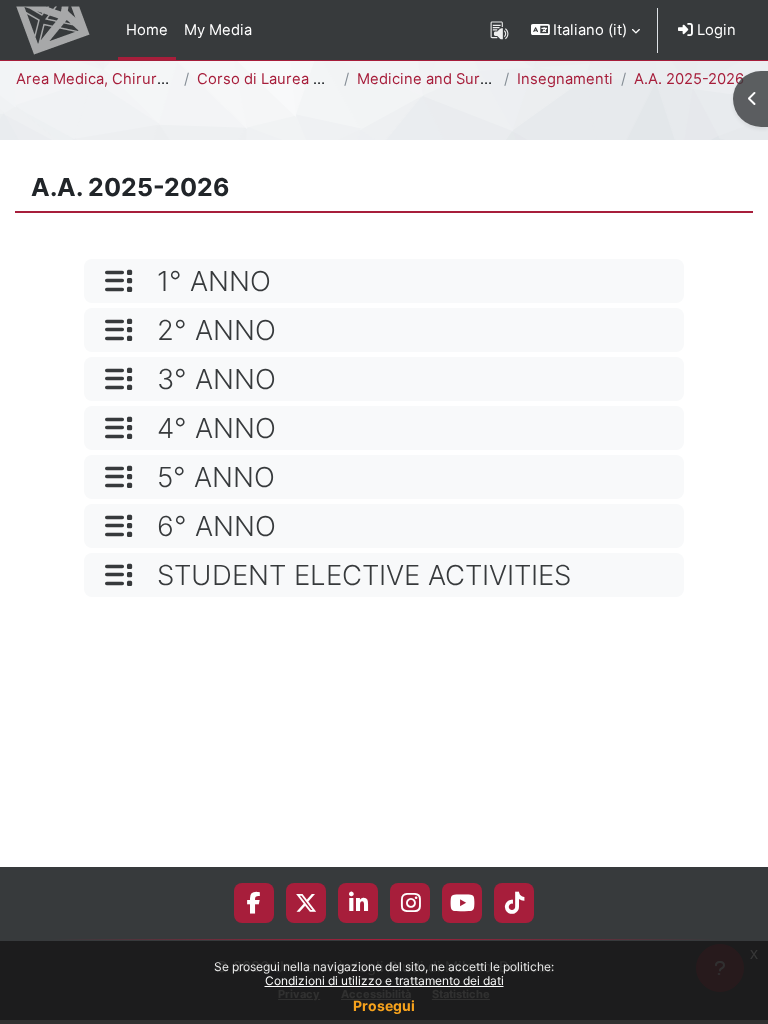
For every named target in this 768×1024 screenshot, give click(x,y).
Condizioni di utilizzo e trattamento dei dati (384, 980)
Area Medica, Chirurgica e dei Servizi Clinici (170, 79)
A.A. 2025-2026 (689, 79)
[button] (586, 30)
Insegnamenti (565, 79)
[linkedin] (358, 903)
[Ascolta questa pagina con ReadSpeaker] (499, 30)
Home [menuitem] (147, 30)
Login (714, 30)
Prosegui (384, 1005)
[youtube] (462, 903)
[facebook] (254, 903)
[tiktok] (514, 903)
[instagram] (410, 903)
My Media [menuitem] (218, 30)
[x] (306, 903)
